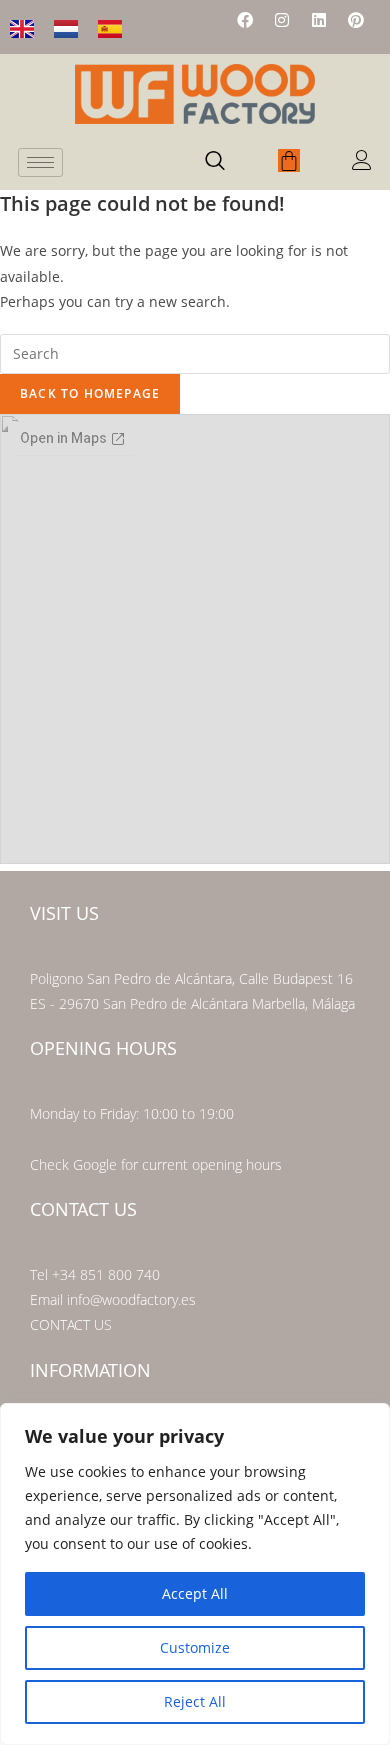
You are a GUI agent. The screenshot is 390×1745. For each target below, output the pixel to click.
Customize (195, 1647)
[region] (195, 1574)
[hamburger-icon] (40, 162)
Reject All (195, 1701)
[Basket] (289, 160)
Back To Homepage (90, 393)
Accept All (195, 1593)
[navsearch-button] (215, 162)
